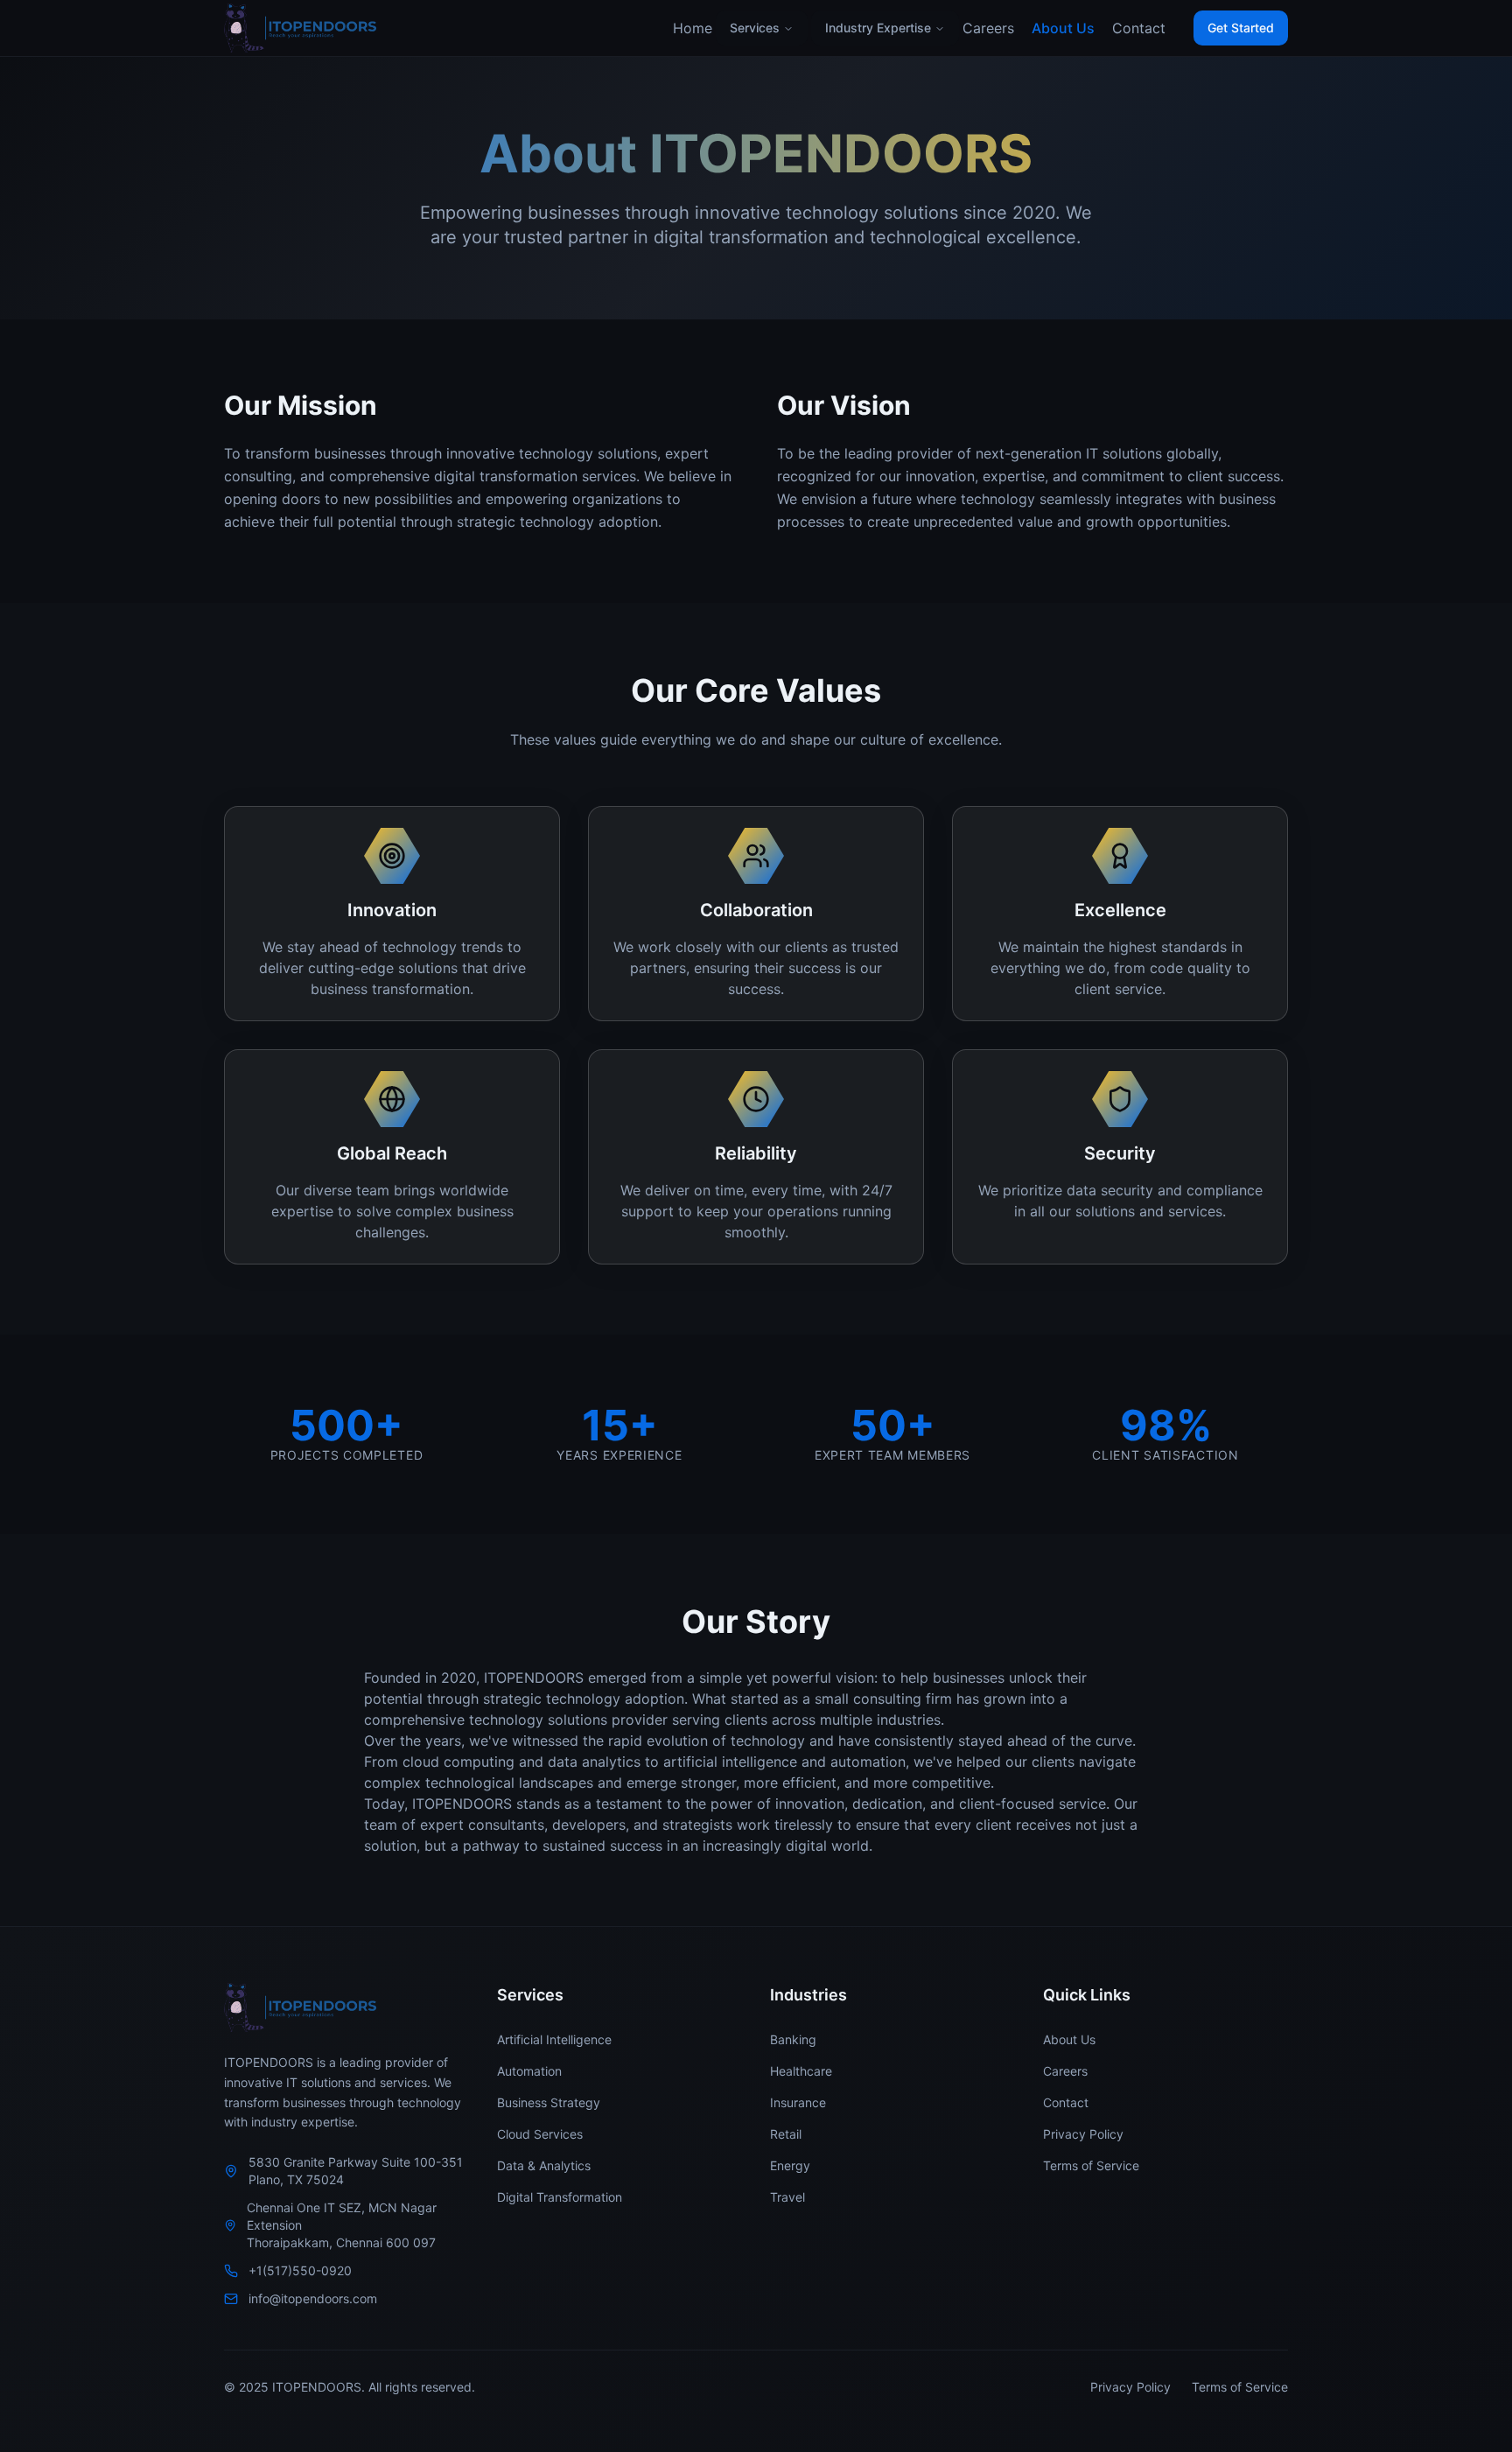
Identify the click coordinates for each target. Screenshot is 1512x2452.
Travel (787, 2197)
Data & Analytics (544, 2165)
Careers (988, 28)
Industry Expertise (878, 28)
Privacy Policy (1083, 2134)
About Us (1063, 28)
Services (755, 28)
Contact (1139, 28)
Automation (529, 2071)
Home (693, 28)
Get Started (1241, 28)
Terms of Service (1091, 2165)
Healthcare (801, 2071)
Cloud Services (540, 2134)
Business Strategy (549, 2102)
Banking (793, 2039)
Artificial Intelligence (554, 2039)
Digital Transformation (560, 2197)
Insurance (798, 2102)
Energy (790, 2165)
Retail (786, 2134)
